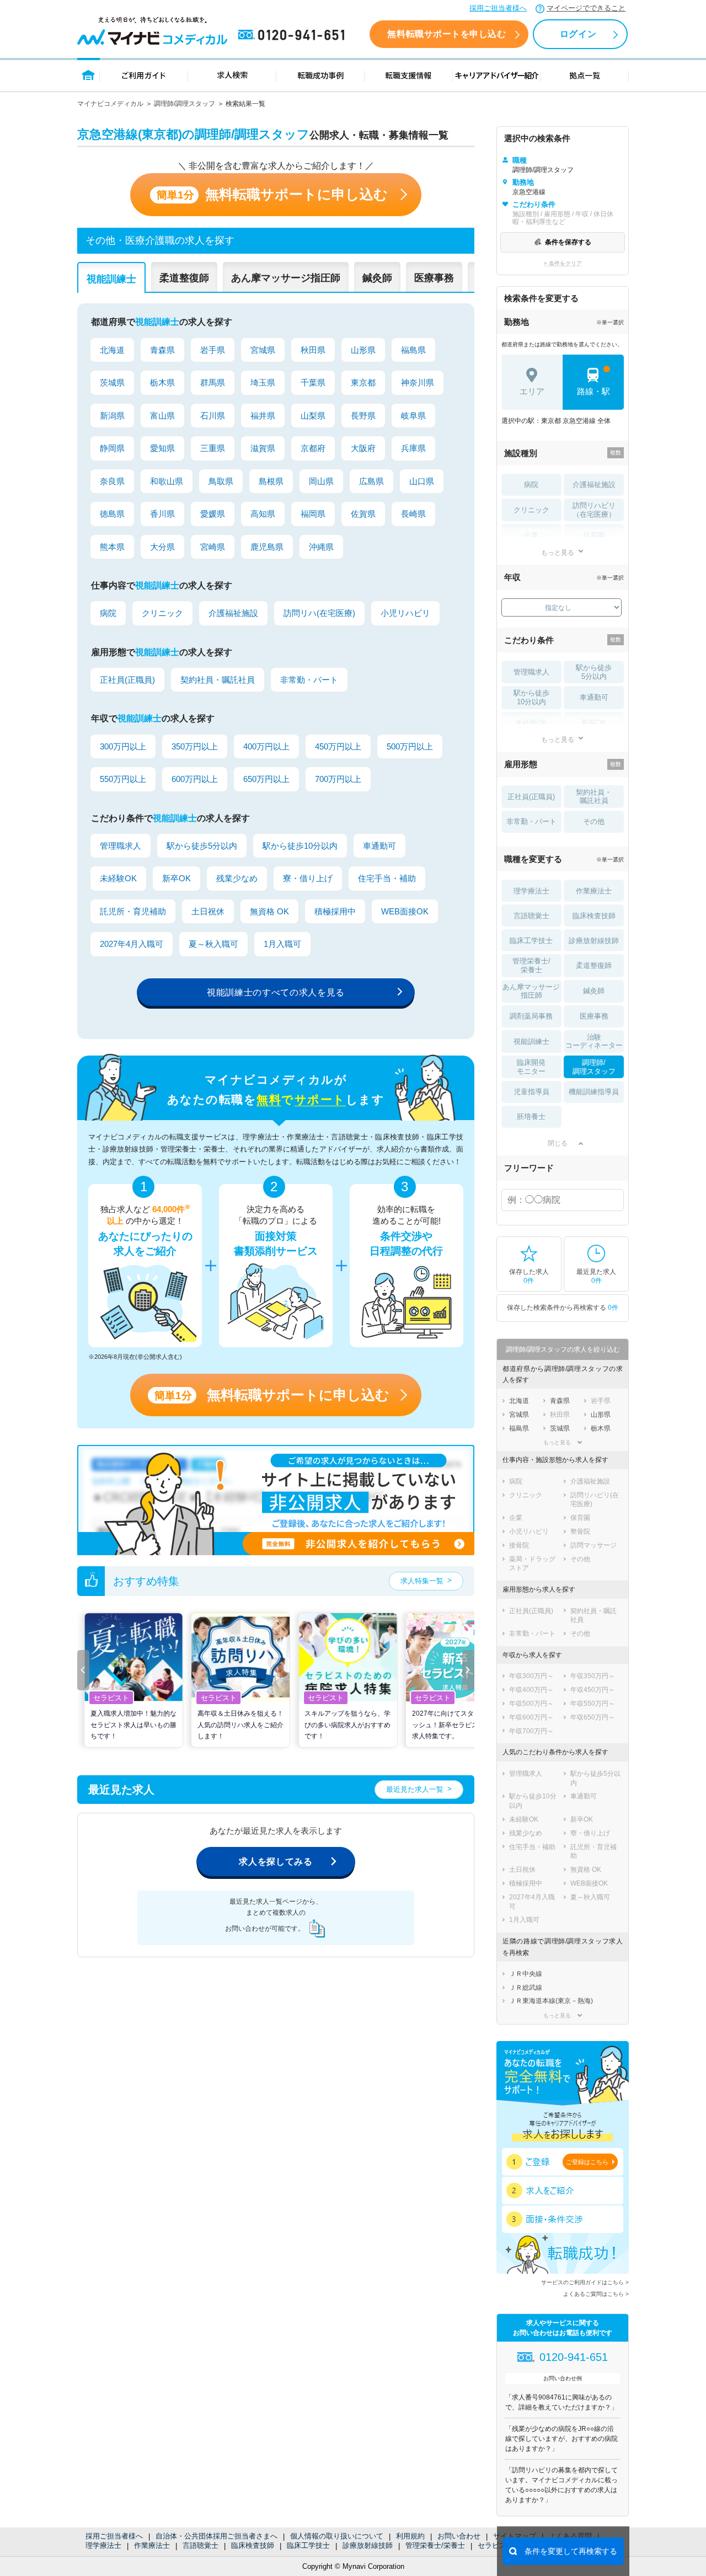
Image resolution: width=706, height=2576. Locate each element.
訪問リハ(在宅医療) (319, 613)
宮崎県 (213, 547)
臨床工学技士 (308, 2545)
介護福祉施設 (233, 613)
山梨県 (313, 416)
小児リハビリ (405, 613)
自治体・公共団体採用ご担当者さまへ (216, 2536)
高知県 (263, 514)
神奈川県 (418, 382)
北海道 (112, 350)
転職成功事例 (320, 75)
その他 (594, 821)
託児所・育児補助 (133, 911)
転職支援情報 (409, 75)
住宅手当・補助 (387, 878)
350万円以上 (195, 746)
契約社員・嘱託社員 (218, 680)
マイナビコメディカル (110, 104)
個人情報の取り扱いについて (337, 2536)
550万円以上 (123, 779)
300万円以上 (123, 746)
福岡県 (313, 514)
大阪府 (363, 448)
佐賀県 (363, 514)
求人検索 (232, 75)
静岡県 (112, 448)
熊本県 (112, 547)
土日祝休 (208, 911)
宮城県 (263, 350)
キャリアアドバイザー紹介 (497, 75)
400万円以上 (266, 746)
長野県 (363, 416)
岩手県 (213, 350)
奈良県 (112, 481)
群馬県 (213, 382)
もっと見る (558, 552)
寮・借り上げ (308, 878)
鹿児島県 (267, 547)
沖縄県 (321, 547)
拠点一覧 (585, 75)
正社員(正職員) (127, 680)
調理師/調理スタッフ (184, 104)
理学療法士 (103, 2545)
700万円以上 (338, 779)
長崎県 (413, 514)
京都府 (313, 448)
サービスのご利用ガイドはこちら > (585, 2282)
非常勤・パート (309, 680)
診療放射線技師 (368, 2545)
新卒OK (176, 878)
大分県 (162, 547)
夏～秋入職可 (213, 944)
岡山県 (321, 481)
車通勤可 (379, 846)
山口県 (422, 481)
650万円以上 (266, 779)
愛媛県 (213, 514)
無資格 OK (269, 911)
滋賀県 (263, 448)
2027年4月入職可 (132, 944)
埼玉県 (263, 382)
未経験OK (118, 878)
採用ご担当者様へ (498, 8)
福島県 (413, 350)
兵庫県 (413, 448)
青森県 (162, 350)
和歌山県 (167, 481)
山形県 (363, 350)
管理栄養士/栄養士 (435, 2545)
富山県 (162, 416)
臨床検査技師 (253, 2545)
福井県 (263, 416)
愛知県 (162, 448)
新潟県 (112, 416)
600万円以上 (195, 779)
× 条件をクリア (563, 263)
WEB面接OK (405, 911)
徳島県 (112, 514)
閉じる (558, 1143)
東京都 (363, 382)
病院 (108, 613)
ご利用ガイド (144, 75)
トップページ (89, 75)
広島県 (371, 481)
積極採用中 (335, 911)
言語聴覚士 (200, 2545)
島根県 (271, 481)
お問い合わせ (459, 2536)
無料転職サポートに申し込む (272, 194)
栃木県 (162, 382)
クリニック (162, 613)
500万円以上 (410, 746)
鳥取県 (221, 481)
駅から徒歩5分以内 (202, 846)
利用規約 (410, 2536)
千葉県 (313, 382)
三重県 (213, 448)
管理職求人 (121, 846)
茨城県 (112, 382)
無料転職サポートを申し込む (446, 34)
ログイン (578, 34)
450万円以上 (338, 746)
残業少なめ (237, 878)
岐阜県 (413, 416)
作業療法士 (152, 2545)
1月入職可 (282, 944)
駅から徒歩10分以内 (300, 846)
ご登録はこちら (587, 2162)
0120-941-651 (293, 35)
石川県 (213, 416)
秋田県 (313, 350)
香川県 (162, 514)
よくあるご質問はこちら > (596, 2294)
